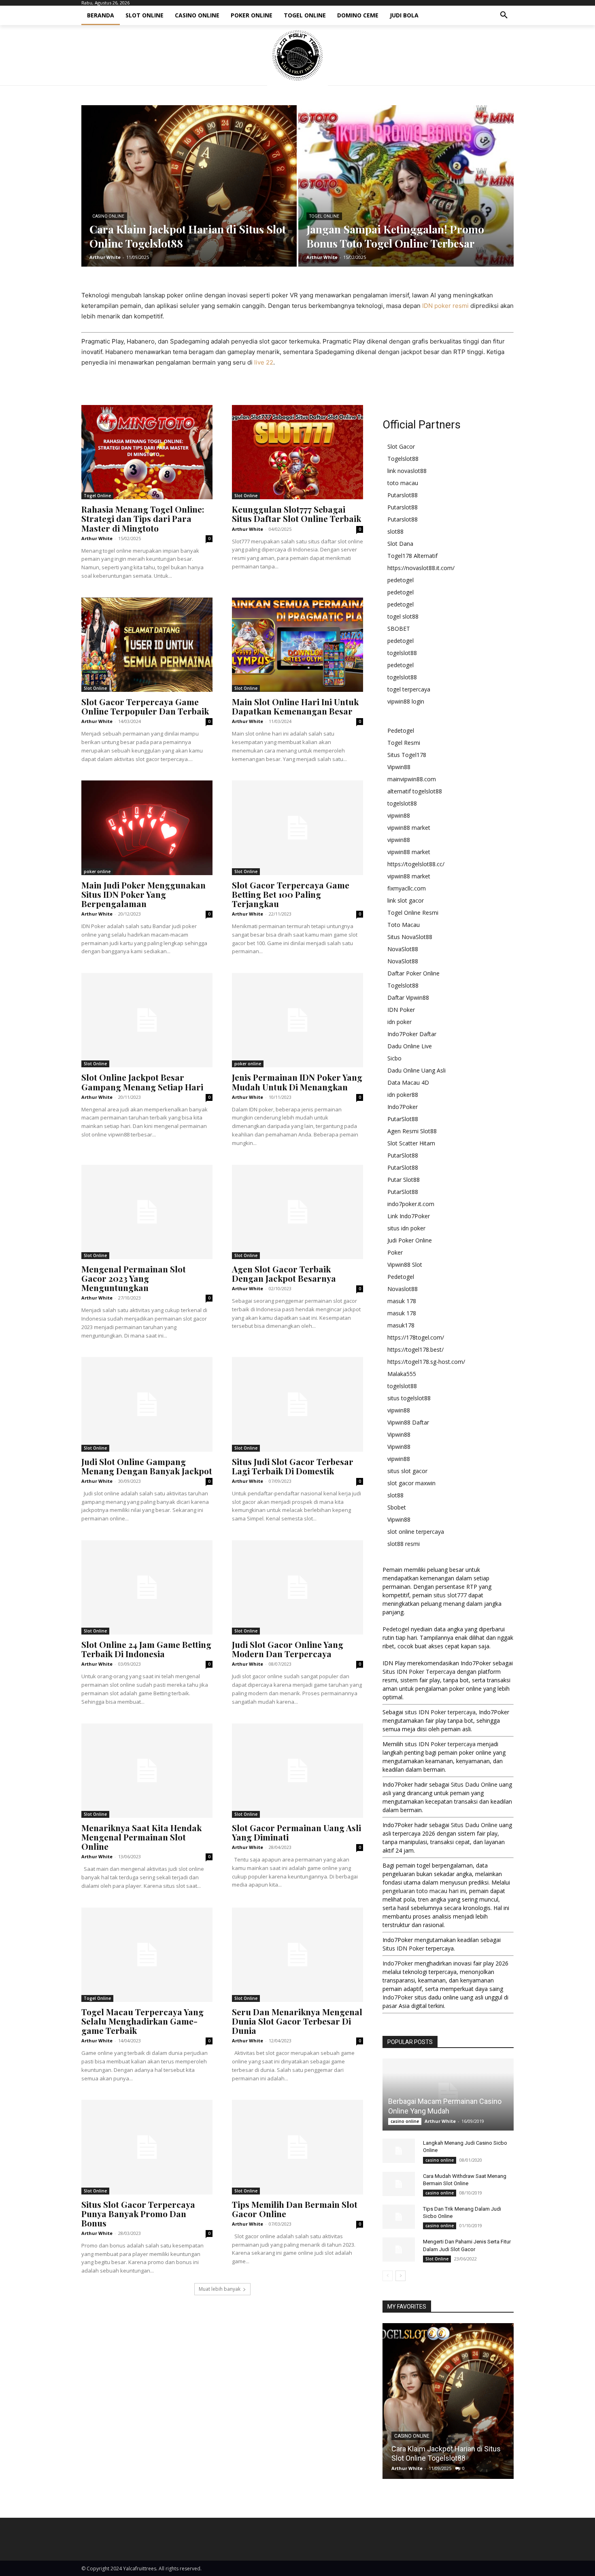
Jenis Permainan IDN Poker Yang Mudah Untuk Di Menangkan (297, 1082)
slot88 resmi (404, 1544)
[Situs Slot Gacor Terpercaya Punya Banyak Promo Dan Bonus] (147, 2147)
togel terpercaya (409, 689)
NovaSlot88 (403, 949)
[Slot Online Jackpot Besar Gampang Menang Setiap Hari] (147, 1020)
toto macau (403, 483)
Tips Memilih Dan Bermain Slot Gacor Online (295, 2209)
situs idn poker (406, 1228)
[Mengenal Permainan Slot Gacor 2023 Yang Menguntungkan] (147, 1212)
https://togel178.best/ (415, 1349)
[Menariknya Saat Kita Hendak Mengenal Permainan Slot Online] (147, 1771)
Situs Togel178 (407, 755)
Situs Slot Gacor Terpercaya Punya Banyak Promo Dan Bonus (138, 2213)
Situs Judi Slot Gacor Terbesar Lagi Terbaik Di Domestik (293, 1466)
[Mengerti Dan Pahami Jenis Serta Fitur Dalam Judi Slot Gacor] (399, 2249)
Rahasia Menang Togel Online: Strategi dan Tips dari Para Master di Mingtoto (143, 518)
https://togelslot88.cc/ (416, 864)
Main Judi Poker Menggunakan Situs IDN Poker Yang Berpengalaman (143, 894)
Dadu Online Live (410, 1046)
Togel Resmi (404, 743)
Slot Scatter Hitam (411, 1143)
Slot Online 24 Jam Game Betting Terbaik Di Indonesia (146, 1649)
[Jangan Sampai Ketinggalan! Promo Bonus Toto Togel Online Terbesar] (406, 186)
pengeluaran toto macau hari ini (424, 1891)
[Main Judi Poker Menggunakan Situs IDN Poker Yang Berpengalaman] (147, 828)
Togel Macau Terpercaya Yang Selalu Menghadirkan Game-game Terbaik (142, 2021)
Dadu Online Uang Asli (416, 1070)
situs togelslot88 (409, 1398)
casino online (108, 216)
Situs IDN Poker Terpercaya (419, 1672)
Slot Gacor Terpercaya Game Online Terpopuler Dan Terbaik (145, 706)
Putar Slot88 (404, 1180)
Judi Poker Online (410, 1240)
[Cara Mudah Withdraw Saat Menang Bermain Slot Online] (399, 2184)
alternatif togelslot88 (415, 791)
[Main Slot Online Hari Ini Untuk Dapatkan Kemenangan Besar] (297, 645)
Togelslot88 (403, 459)
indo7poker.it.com (411, 1204)
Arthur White (97, 538)
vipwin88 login (406, 701)
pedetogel (401, 580)
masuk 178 (402, 1301)
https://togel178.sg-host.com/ (426, 1362)
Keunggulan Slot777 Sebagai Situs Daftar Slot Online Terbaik (296, 514)
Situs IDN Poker (403, 1948)
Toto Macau (404, 925)
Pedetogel (401, 730)
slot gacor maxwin (411, 1483)
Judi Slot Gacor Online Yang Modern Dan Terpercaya (288, 1649)
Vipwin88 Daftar (408, 1422)
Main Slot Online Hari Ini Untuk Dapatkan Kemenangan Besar (295, 706)
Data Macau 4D (408, 1082)
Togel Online (324, 216)
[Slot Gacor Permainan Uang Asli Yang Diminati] (297, 1771)
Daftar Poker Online (413, 973)
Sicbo (394, 1058)
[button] (504, 15)
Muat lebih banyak (220, 2289)
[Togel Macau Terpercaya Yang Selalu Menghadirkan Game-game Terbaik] (147, 1955)
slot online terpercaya (416, 1532)
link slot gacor (406, 900)
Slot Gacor (401, 446)
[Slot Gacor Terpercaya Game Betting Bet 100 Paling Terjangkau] (297, 828)
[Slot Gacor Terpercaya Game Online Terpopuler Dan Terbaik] (147, 645)
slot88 (395, 531)
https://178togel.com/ (416, 1337)
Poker (395, 1252)
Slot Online (246, 496)
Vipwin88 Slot (405, 1265)
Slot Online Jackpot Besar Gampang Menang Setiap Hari (142, 1082)
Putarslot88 (403, 495)
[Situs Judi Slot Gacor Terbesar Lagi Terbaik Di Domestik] (297, 1404)
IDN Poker (401, 1010)
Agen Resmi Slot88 (412, 1131)
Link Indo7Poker (409, 1216)
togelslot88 (402, 653)
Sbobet (397, 1507)
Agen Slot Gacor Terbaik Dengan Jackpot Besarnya (284, 1273)
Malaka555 (402, 1374)
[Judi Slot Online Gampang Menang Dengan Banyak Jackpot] (147, 1404)
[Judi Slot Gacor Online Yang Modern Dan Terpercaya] (297, 1587)
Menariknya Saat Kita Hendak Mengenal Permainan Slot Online (141, 1837)
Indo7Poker (403, 1107)
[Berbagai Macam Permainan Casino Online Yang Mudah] (448, 2095)
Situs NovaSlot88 (410, 937)
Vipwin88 (399, 767)
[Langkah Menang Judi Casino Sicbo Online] (399, 2151)
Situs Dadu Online (474, 1784)
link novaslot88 (407, 471)
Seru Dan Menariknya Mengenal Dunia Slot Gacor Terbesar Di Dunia (297, 2021)
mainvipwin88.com (412, 779)
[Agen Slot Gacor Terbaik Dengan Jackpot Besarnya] (297, 1212)
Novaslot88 (403, 1289)
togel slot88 (403, 616)
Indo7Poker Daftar (412, 1034)
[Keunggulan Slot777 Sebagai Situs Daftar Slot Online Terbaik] (297, 452)
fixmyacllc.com (407, 888)
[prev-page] (388, 2276)
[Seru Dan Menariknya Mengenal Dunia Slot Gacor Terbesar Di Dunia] (297, 1955)
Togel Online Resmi (413, 913)
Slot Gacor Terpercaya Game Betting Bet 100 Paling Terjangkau (291, 894)
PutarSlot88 (403, 1119)
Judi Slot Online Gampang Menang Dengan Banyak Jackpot (147, 1466)
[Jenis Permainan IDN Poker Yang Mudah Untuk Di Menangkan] (297, 1020)
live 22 (264, 362)
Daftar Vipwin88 (408, 998)
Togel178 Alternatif (412, 556)
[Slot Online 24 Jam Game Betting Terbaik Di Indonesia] (147, 1587)
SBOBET (399, 629)
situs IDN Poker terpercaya (440, 1712)
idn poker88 (403, 1095)
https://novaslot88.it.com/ (421, 568)
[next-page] (401, 2276)
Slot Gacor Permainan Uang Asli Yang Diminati (296, 1832)
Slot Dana (400, 544)
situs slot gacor (407, 1471)
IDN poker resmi (445, 306)
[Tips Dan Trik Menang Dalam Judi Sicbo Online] (399, 2217)
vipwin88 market (409, 828)
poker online (97, 871)
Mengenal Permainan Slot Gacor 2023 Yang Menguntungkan (134, 1278)
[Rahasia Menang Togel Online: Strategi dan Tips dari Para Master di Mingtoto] (147, 452)
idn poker (399, 1022)
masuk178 (401, 1325)
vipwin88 (399, 815)
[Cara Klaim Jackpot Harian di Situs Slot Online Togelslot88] (189, 186)
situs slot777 (450, 1595)
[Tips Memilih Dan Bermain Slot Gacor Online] (297, 2147)
